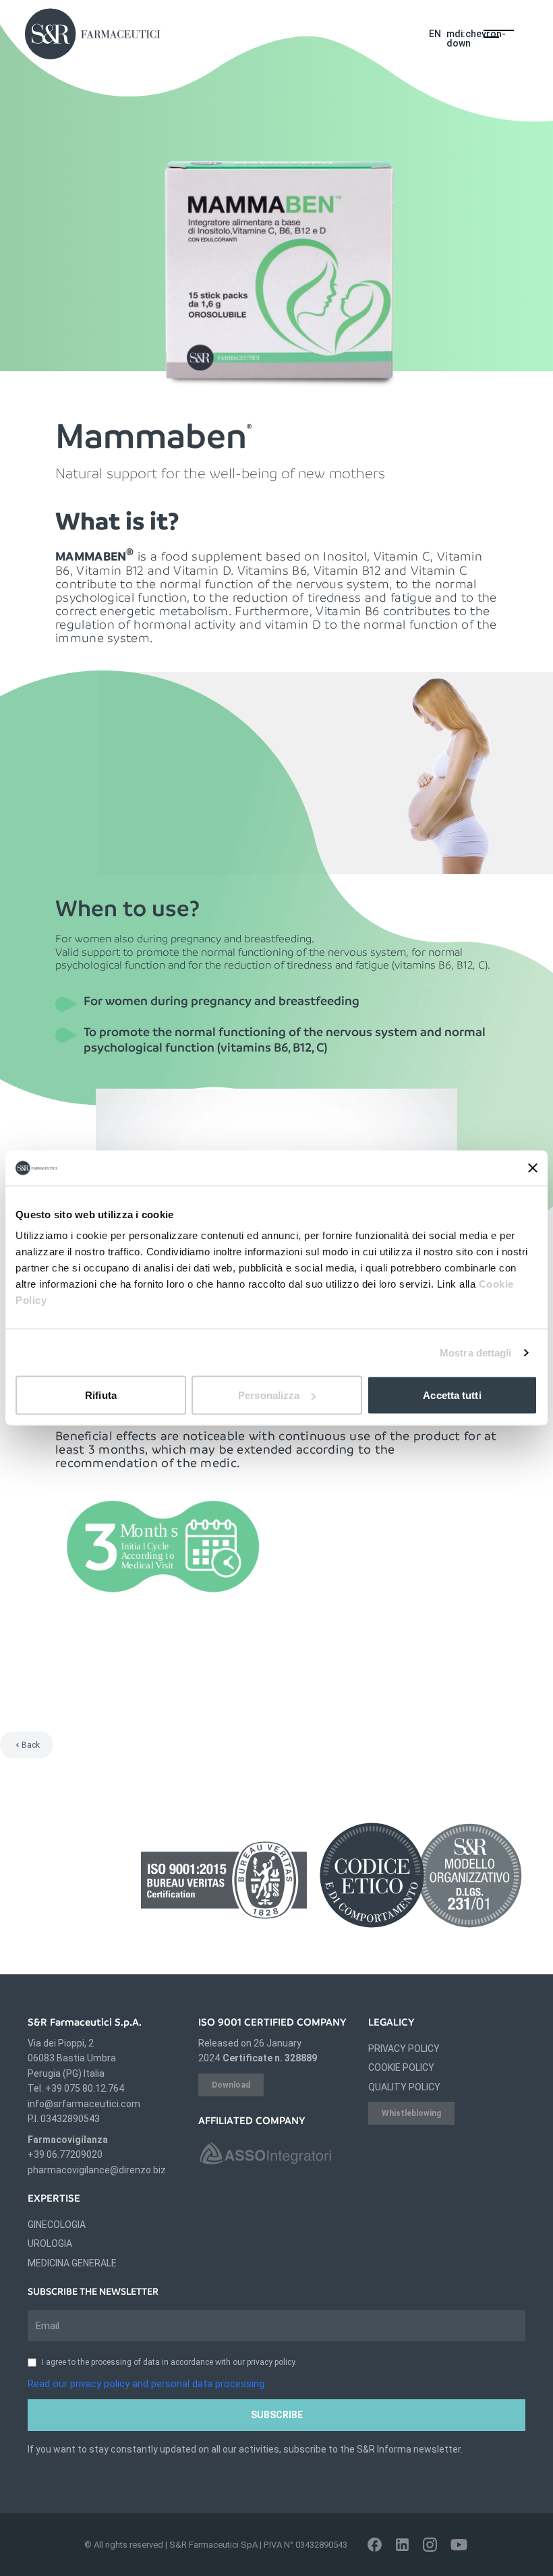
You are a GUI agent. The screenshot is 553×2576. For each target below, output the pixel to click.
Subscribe (277, 2415)
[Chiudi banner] (533, 1168)
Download (231, 2085)
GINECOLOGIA (57, 2225)
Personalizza (269, 1395)
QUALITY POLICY (404, 2087)
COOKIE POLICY (401, 2067)
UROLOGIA (50, 2243)
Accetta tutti (452, 1395)
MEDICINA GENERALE (72, 2263)
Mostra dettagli (476, 1352)
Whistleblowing (411, 2113)
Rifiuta (101, 1395)
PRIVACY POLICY (404, 2049)
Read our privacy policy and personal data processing (146, 2384)
